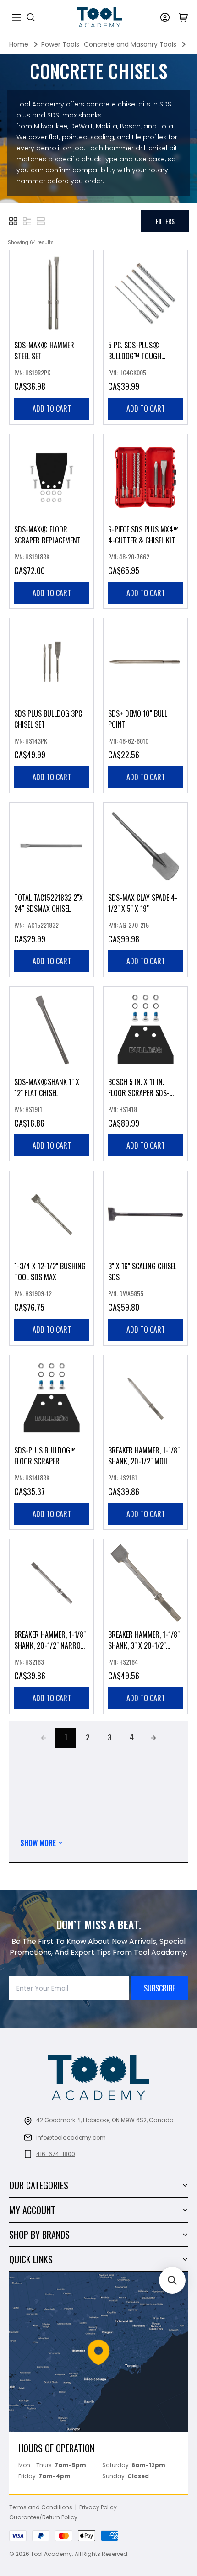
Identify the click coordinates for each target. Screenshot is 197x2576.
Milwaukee (51, 126)
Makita (107, 126)
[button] (13, 221)
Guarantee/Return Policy (43, 2517)
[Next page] (153, 1738)
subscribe (159, 1988)
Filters (165, 221)
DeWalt (82, 126)
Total (167, 126)
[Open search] (31, 17)
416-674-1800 (56, 2154)
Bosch (130, 126)
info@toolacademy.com (71, 2137)
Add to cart (52, 409)
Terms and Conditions (41, 2507)
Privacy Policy (98, 2507)
